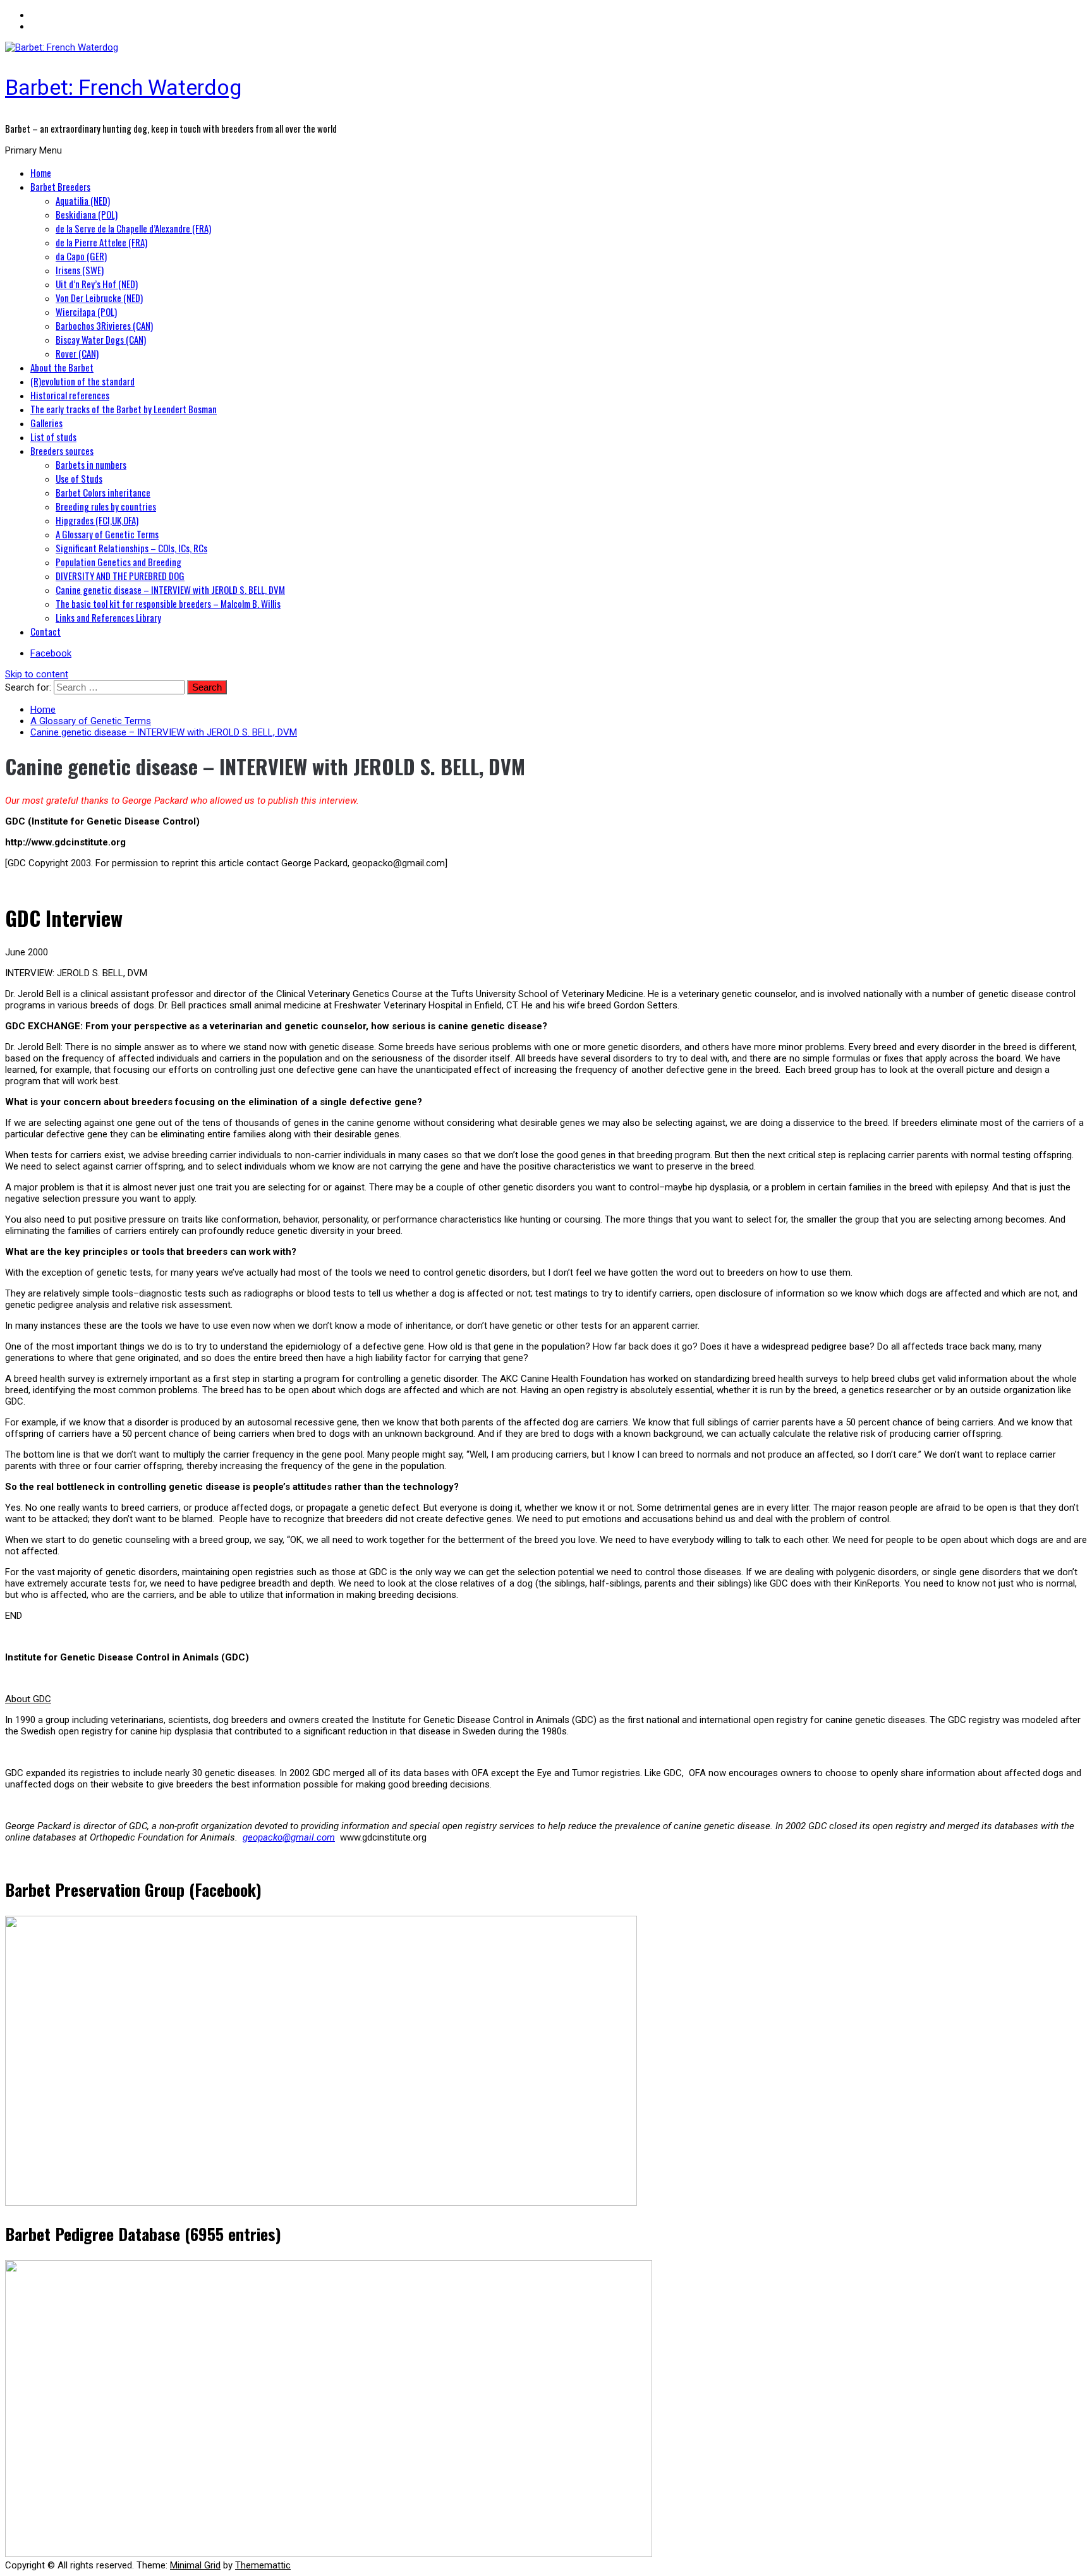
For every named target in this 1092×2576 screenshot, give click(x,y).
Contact (45, 631)
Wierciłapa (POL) (86, 311)
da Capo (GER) (81, 256)
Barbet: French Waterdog (123, 87)
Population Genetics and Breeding (118, 562)
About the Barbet (62, 367)
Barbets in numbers (91, 464)
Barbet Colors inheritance (103, 492)
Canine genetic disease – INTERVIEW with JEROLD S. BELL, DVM (170, 590)
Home (41, 172)
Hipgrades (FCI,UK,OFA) (97, 520)
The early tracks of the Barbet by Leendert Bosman (124, 409)
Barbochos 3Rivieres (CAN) (104, 325)
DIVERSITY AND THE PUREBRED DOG (120, 576)
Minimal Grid (195, 2565)
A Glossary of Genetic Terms (107, 534)
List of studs (53, 437)
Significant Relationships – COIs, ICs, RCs (131, 548)
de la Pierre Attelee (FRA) (101, 242)
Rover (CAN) (77, 353)
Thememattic (263, 2565)
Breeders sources (62, 450)
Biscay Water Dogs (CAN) (101, 339)
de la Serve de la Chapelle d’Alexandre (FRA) (133, 228)
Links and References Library (108, 617)
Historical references (70, 395)
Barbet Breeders (60, 186)
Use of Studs (79, 478)
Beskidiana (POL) (87, 214)
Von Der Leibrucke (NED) (99, 298)
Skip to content (37, 674)
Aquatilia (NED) (83, 200)
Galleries (46, 423)
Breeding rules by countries (106, 506)
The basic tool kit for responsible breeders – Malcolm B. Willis (168, 603)
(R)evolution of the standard (82, 381)
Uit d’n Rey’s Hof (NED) (97, 284)
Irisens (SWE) (80, 270)
